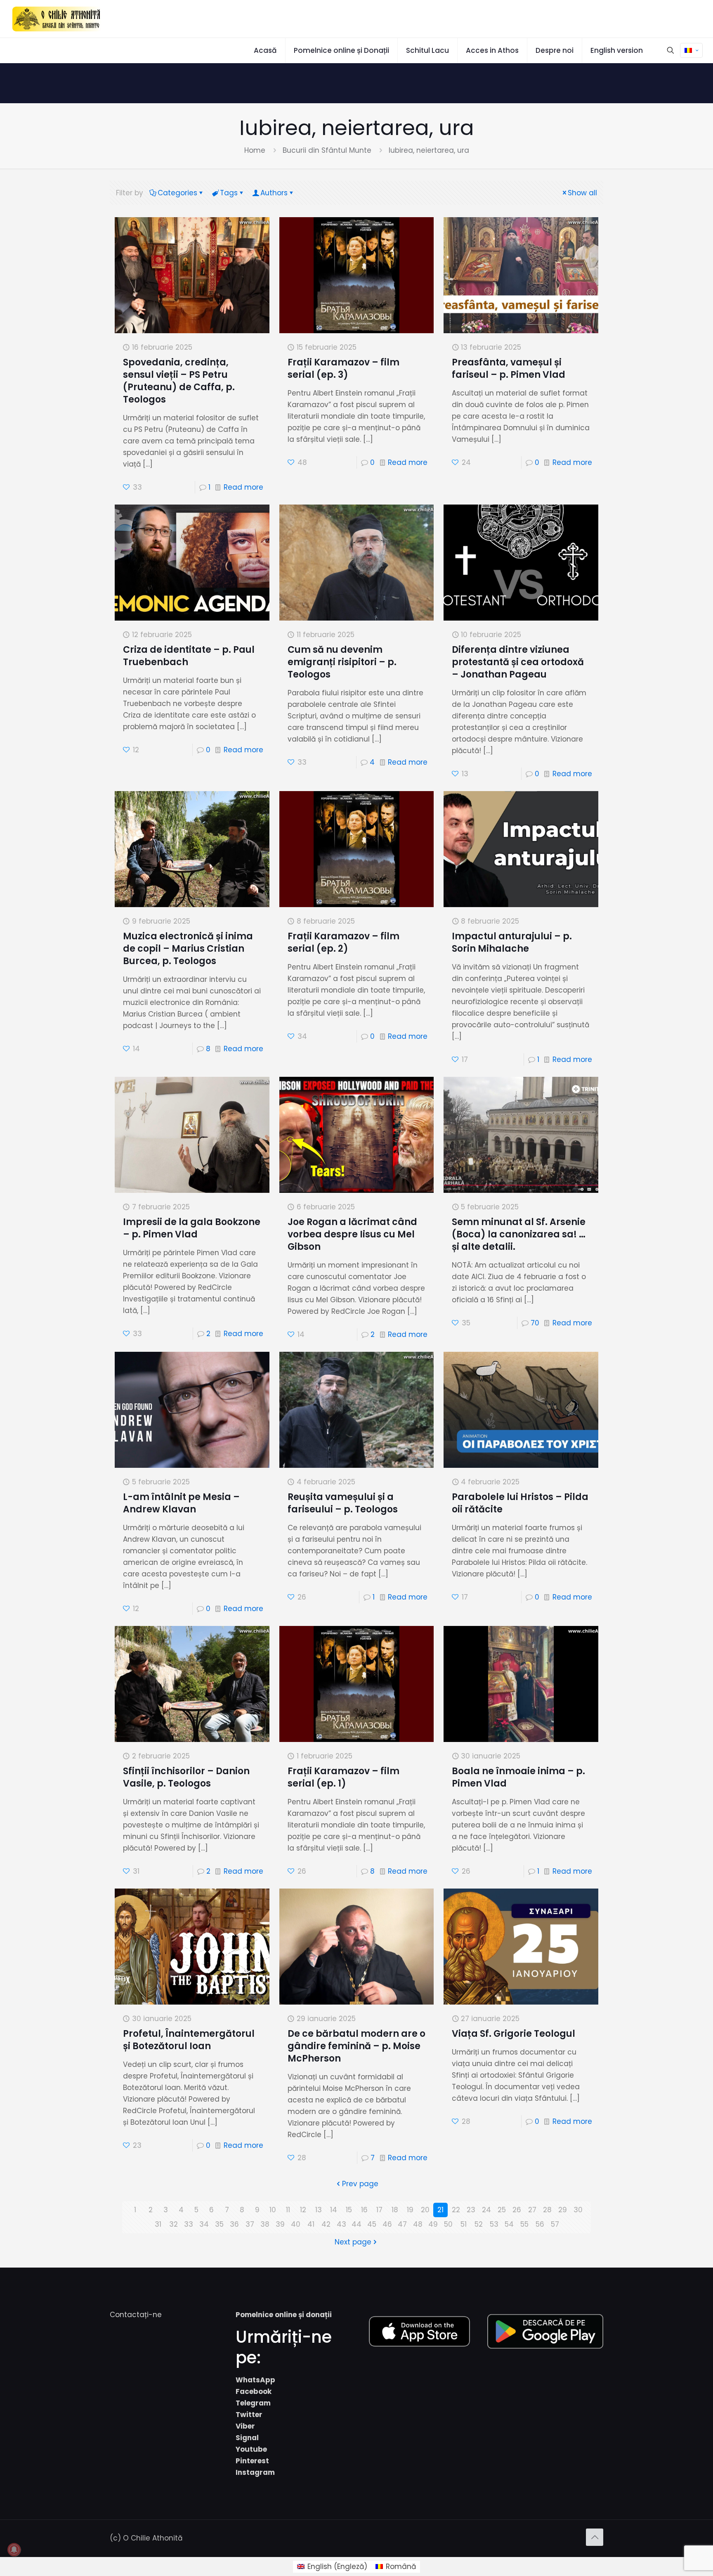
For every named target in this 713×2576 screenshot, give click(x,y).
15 (349, 2210)
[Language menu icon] (691, 50)
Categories (177, 193)
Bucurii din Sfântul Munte (327, 150)
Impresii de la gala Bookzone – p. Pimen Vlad (192, 1228)
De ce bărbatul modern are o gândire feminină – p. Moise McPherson (356, 2046)
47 (402, 2224)
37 (250, 2224)
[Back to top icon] (595, 2537)
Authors (274, 193)
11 (288, 2210)
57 (555, 2224)
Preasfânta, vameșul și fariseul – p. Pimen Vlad (509, 369)
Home (255, 150)
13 (319, 2210)
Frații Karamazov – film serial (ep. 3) (344, 369)
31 (158, 2224)
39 (280, 2224)
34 (204, 2224)
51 (464, 2224)
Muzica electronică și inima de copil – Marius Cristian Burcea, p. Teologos (188, 949)
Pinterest (252, 2461)
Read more (243, 487)
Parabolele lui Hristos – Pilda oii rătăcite (520, 1503)
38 (265, 2224)
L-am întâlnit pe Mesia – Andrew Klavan (181, 1503)
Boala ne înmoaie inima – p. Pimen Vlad (518, 1777)
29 (563, 2210)
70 (535, 1323)
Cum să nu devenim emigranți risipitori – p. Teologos (342, 662)
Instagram (255, 2472)
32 (174, 2224)
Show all (582, 193)
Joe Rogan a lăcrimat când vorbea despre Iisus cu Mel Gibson (352, 1234)
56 (540, 2224)
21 (440, 2210)
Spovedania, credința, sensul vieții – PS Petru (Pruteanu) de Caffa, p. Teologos (179, 381)
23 (471, 2210)
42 (326, 2224)
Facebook (254, 2391)
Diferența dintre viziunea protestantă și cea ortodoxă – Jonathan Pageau (518, 662)
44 (356, 2224)
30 (578, 2210)
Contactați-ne (136, 2315)
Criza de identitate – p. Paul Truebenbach (189, 656)
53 (494, 2224)
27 (532, 2210)
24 (486, 2210)
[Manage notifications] (14, 2550)
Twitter (249, 2415)
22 (456, 2210)
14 (334, 2210)
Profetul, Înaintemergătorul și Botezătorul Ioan (189, 2040)
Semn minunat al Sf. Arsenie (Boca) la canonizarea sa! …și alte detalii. (519, 1234)
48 (418, 2224)
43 (341, 2224)
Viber (245, 2426)
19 (410, 2210)
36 (234, 2224)
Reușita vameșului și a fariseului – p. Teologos (343, 1503)
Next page (353, 2242)
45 (372, 2224)
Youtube (251, 2449)
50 (448, 2224)
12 (303, 2210)
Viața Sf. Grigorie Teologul (514, 2034)
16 (364, 2210)
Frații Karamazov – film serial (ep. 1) (344, 1777)
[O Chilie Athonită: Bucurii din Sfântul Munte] (57, 19)
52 (479, 2224)
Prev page (360, 2184)
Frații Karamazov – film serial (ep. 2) (344, 942)
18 (395, 2210)
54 (509, 2224)
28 (547, 2210)
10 (273, 2210)
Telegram (253, 2403)
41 (311, 2224)
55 (524, 2224)
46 (387, 2224)
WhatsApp (255, 2380)
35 (219, 2224)
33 (189, 2224)
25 (502, 2210)
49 (433, 2224)
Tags (229, 193)
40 (296, 2224)
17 (379, 2210)
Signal (247, 2438)
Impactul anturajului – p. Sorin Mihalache (512, 942)
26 (517, 2210)
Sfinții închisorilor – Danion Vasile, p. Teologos (186, 1777)
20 (425, 2210)
